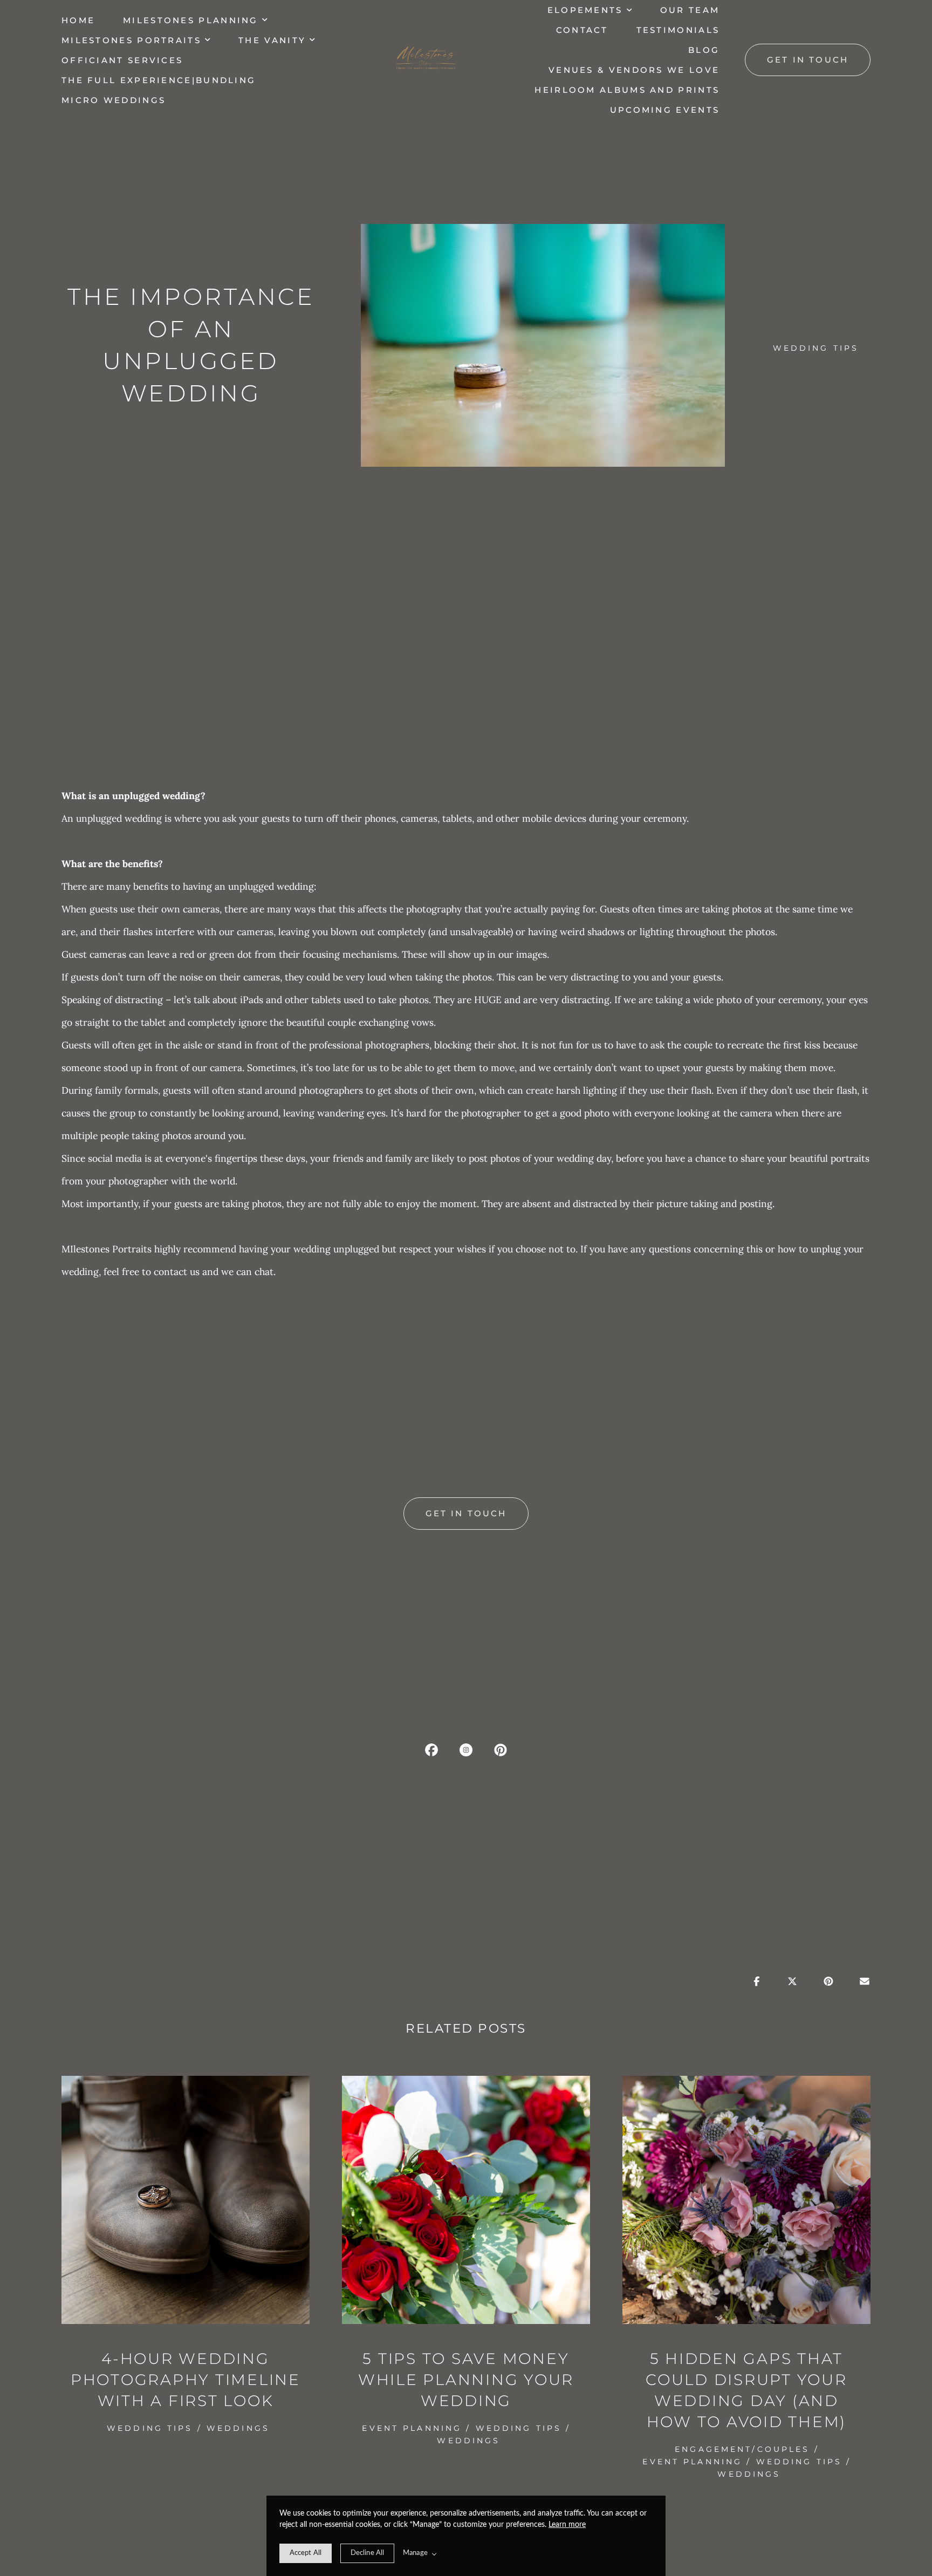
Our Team (690, 10)
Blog (704, 50)
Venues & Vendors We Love (634, 70)
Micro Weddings (114, 100)
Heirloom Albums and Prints (627, 90)
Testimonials (678, 30)
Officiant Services (122, 60)
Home (78, 20)
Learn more (567, 2525)
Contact (582, 30)
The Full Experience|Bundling (159, 80)
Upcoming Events (665, 110)
